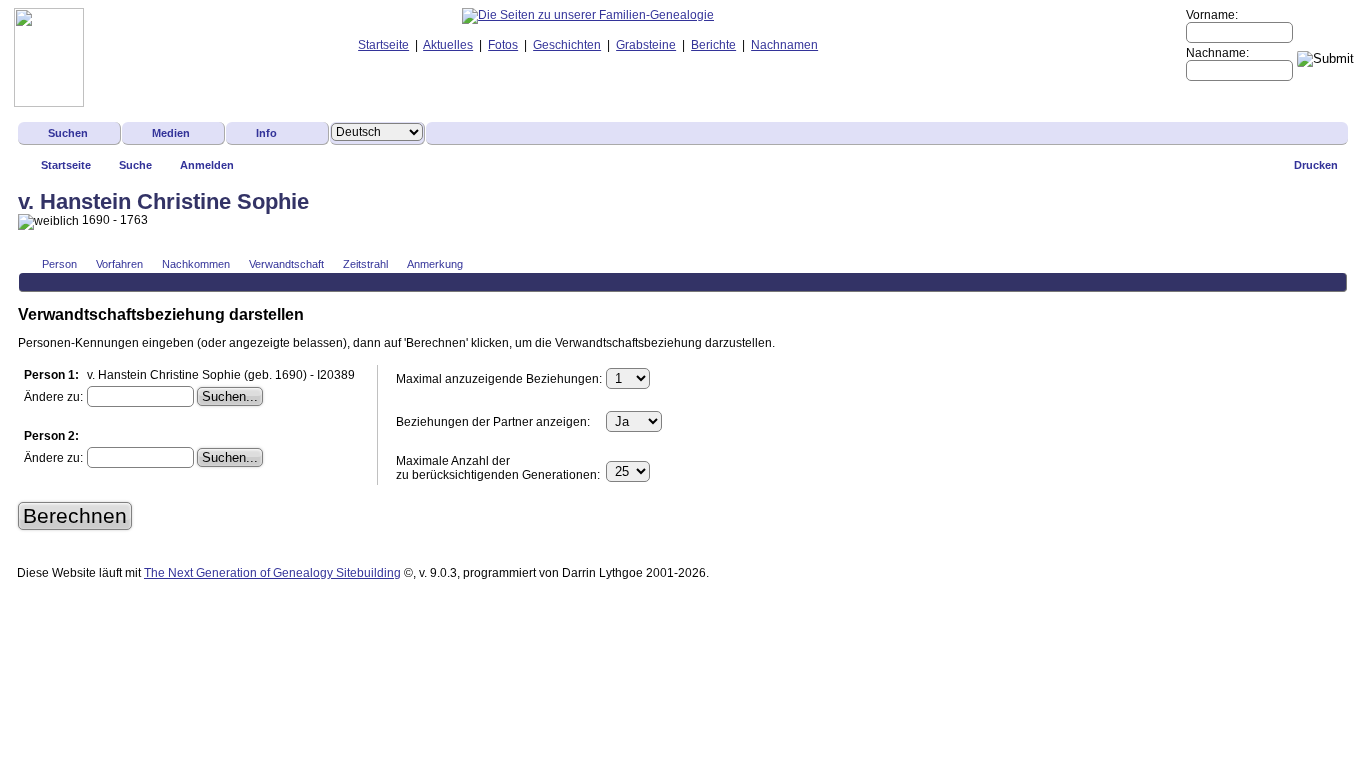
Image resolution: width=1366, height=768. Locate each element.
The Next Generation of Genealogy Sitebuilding (272, 573)
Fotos (503, 45)
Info (266, 133)
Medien (171, 133)
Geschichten (567, 45)
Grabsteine (646, 45)
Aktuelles (448, 45)
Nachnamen (784, 45)
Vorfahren (119, 264)
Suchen (68, 133)
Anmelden (207, 165)
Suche (135, 165)
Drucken (1316, 165)
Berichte (713, 45)
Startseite (383, 45)
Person (59, 264)
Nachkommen (196, 264)
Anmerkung (435, 264)
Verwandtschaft (286, 264)
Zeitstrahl (365, 264)
